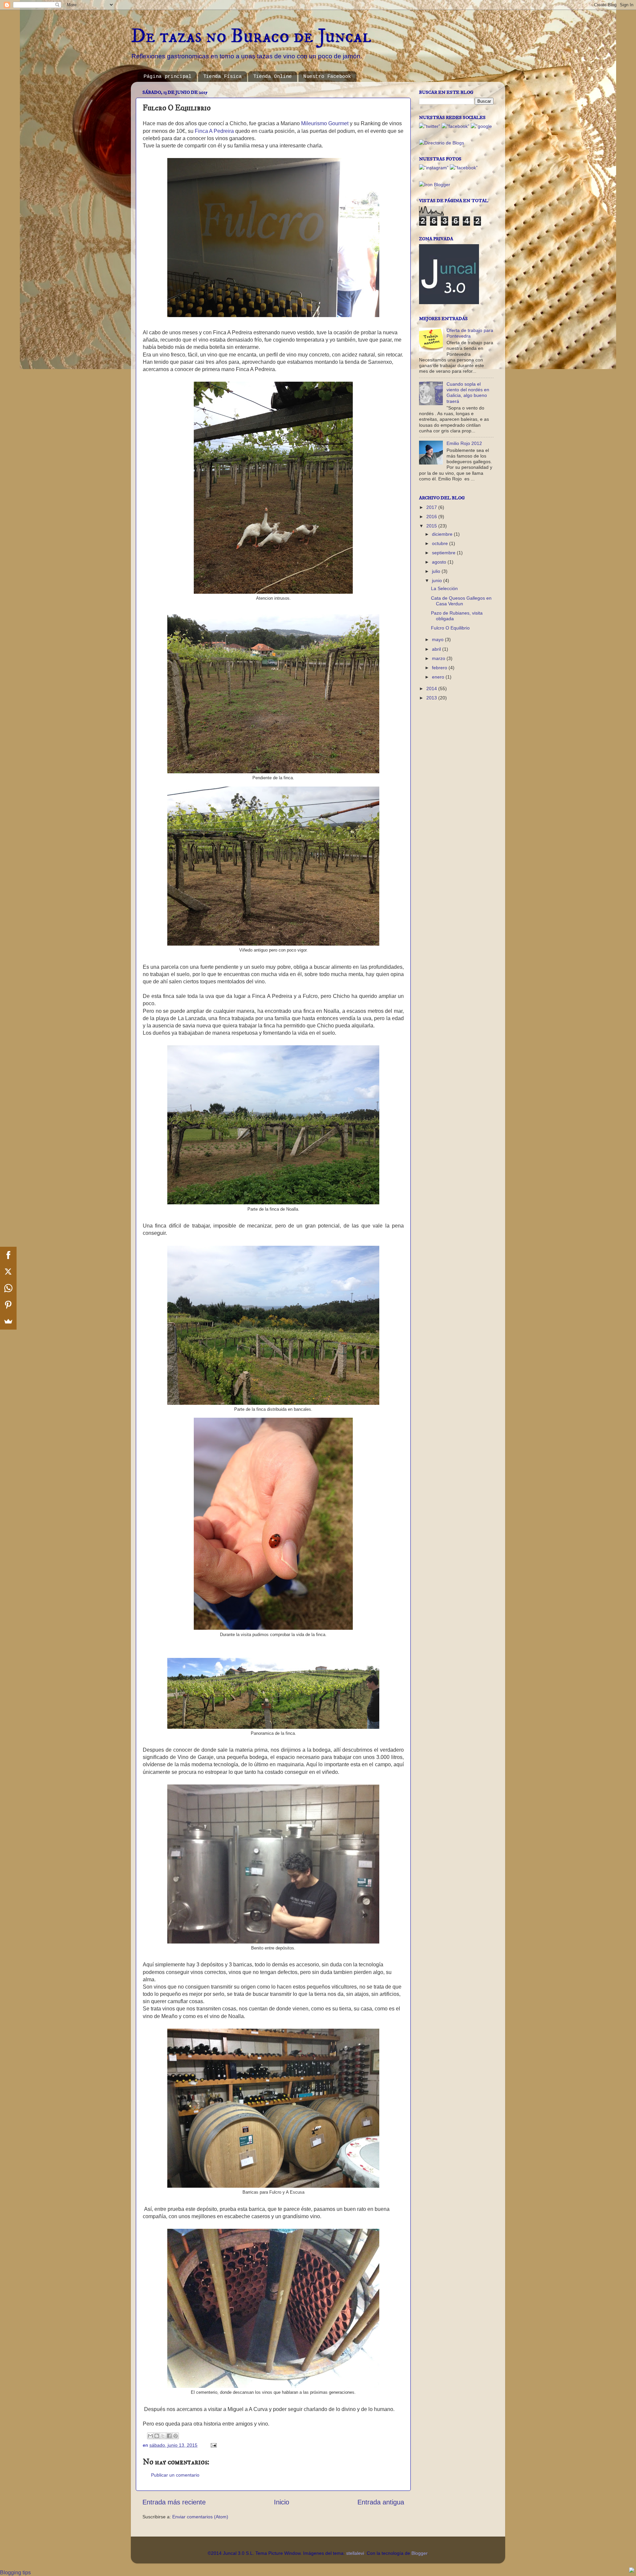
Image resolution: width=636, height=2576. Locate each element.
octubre (441, 543)
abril (437, 649)
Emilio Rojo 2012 (464, 443)
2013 (432, 698)
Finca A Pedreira (214, 131)
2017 (432, 507)
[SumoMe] (8, 1321)
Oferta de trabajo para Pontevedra (470, 333)
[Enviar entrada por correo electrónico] (212, 2445)
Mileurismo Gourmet (325, 123)
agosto (440, 562)
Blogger (419, 2553)
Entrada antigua (381, 2502)
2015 (432, 526)
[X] (8, 1272)
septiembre (444, 553)
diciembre (443, 534)
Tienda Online (272, 77)
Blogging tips (15, 2573)
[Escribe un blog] (157, 2436)
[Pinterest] (8, 1305)
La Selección (444, 588)
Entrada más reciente (174, 2502)
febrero (440, 668)
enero (439, 677)
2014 (432, 688)
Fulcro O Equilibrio (450, 628)
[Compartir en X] (163, 2436)
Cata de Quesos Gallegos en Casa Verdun (461, 601)
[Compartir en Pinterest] (176, 2436)
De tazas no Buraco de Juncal (251, 36)
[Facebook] (8, 1255)
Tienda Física (222, 77)
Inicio (282, 2502)
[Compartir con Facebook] (169, 2436)
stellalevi (355, 2553)
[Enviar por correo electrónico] (150, 2436)
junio (438, 580)
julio (437, 571)
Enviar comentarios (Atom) (200, 2517)
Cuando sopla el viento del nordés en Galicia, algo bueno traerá (468, 393)
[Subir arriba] (632, 2571)
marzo (439, 658)
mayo (438, 639)
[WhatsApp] (8, 1288)
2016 (432, 517)
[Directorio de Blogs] (442, 143)
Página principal (168, 77)
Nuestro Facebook (327, 77)
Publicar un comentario (175, 2475)
